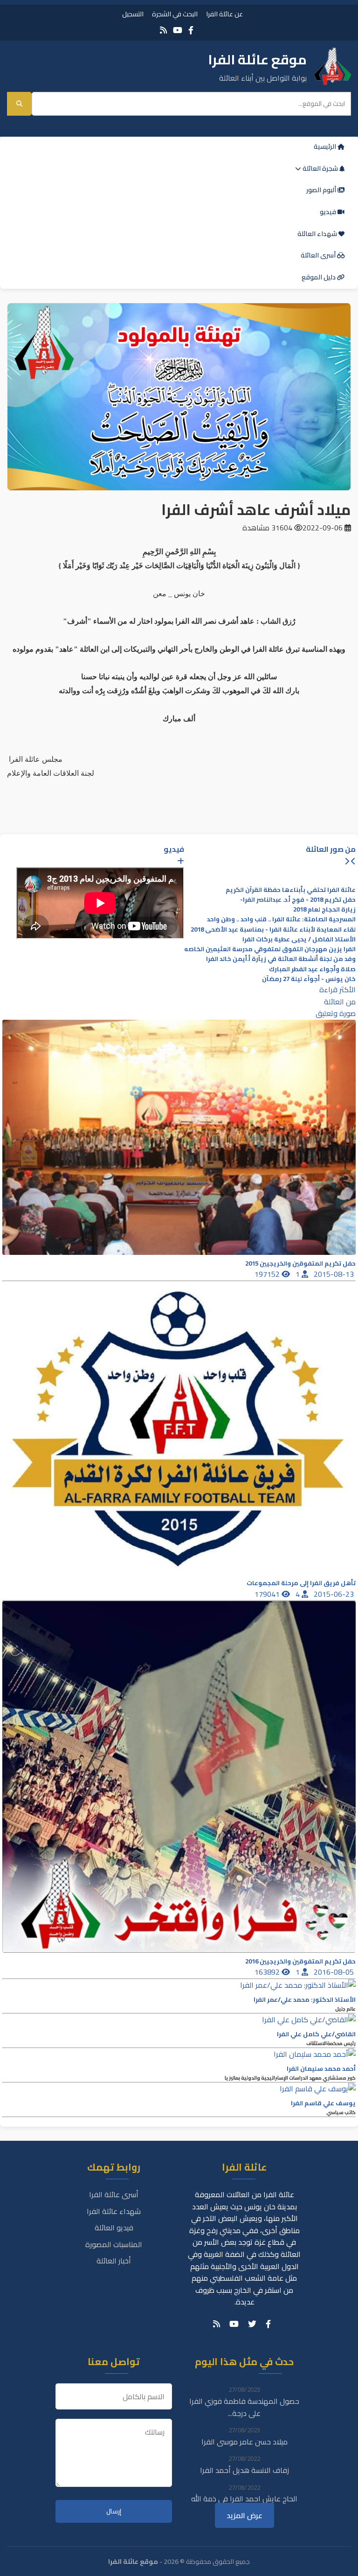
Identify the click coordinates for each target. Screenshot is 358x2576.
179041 (268, 1594)
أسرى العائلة (319, 255)
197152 (268, 1274)
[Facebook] (191, 30)
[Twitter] (252, 2324)
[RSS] (163, 30)
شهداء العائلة (318, 234)
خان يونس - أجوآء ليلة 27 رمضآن (309, 979)
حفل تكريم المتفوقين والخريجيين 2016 (300, 1961)
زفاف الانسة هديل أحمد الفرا (244, 2470)
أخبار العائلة (114, 2261)
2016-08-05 (335, 1972)
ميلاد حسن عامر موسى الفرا (244, 2442)
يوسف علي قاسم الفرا (323, 2103)
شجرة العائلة (320, 168)
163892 (268, 1972)
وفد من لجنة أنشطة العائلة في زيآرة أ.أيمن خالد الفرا (281, 959)
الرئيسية (326, 146)
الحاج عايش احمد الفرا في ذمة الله (244, 2499)
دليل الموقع (319, 277)
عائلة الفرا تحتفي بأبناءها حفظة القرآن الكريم (291, 890)
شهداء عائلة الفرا (114, 2211)
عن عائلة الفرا (224, 14)
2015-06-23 (335, 1594)
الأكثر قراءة (337, 989)
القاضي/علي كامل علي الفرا (316, 2034)
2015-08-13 (335, 1274)
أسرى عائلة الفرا (114, 2194)
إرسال (114, 2511)
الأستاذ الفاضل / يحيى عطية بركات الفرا (299, 939)
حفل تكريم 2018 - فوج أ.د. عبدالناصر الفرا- (298, 900)
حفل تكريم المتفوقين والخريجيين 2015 (300, 1264)
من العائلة (340, 1002)
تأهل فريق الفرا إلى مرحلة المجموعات (301, 1583)
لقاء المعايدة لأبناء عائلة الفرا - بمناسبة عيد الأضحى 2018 (273, 929)
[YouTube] (178, 30)
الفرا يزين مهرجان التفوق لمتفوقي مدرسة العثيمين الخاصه (270, 949)
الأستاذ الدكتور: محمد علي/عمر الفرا (305, 2000)
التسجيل (133, 14)
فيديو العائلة (114, 2228)
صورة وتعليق (336, 1013)
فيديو (329, 212)
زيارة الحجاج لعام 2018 (324, 909)
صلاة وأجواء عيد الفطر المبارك (312, 969)
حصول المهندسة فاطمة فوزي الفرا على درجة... (244, 2407)
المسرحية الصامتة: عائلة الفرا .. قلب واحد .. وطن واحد (281, 919)
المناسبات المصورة (114, 2244)
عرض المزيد (244, 2515)
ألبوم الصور (322, 190)
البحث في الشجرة (175, 14)
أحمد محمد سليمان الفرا (321, 2069)
